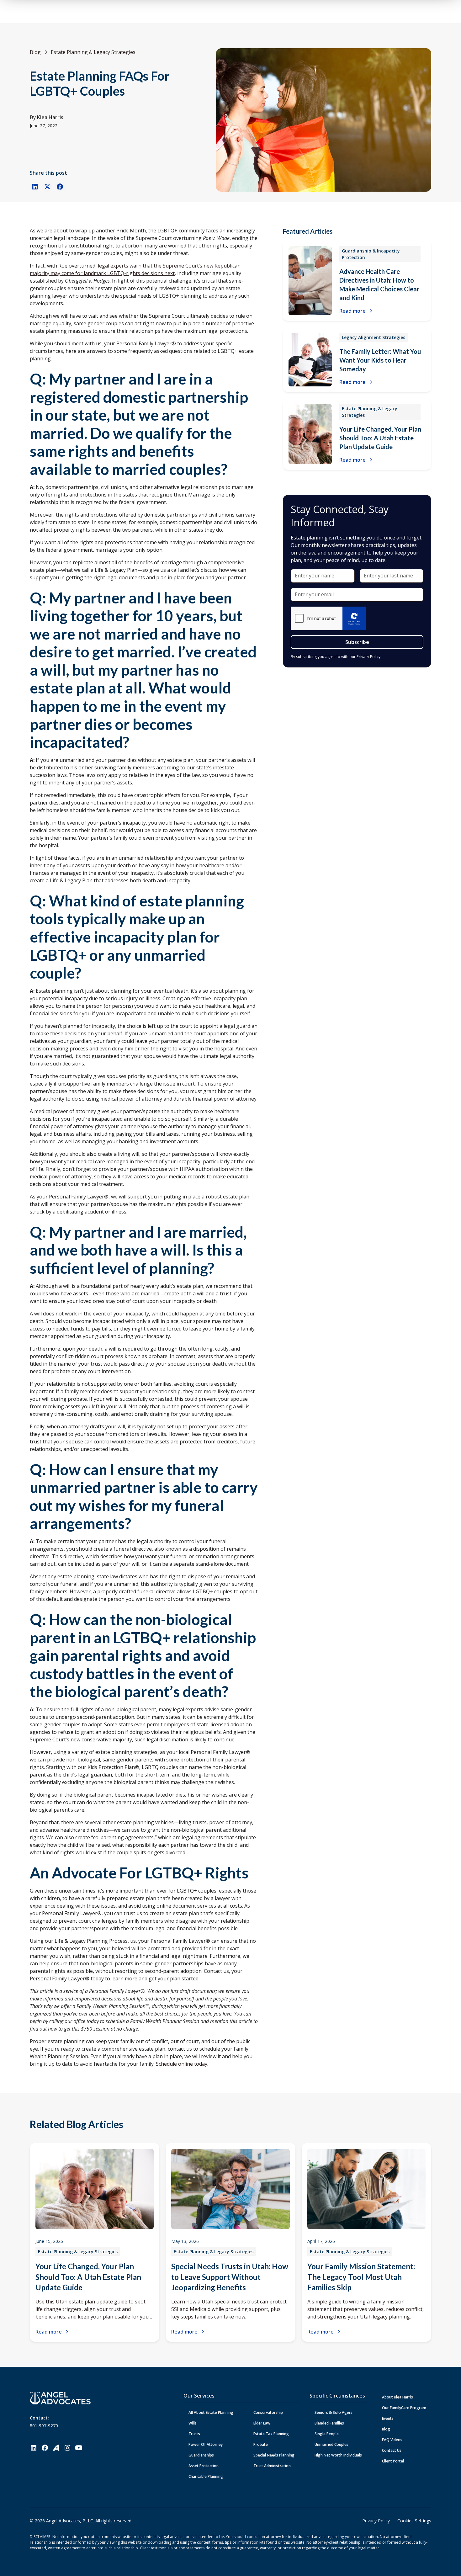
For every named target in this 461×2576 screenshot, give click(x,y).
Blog (386, 2429)
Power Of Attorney (206, 2444)
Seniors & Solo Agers (334, 2412)
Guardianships (201, 2455)
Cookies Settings (414, 2521)
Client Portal (393, 2461)
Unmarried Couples (331, 2444)
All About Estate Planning (211, 2412)
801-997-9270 (44, 2426)
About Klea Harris (397, 2397)
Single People (327, 2434)
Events (388, 2418)
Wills (193, 2423)
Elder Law (262, 2423)
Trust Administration (272, 2466)
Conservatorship (268, 2412)
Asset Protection (204, 2466)
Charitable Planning (206, 2476)
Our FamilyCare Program (404, 2408)
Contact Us (392, 2450)
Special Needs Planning (274, 2455)
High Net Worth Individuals (338, 2455)
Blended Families (329, 2423)
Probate (261, 2444)
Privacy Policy (376, 2521)
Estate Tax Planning (271, 2434)
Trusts (194, 2434)
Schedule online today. (182, 2064)
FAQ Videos (392, 2440)
